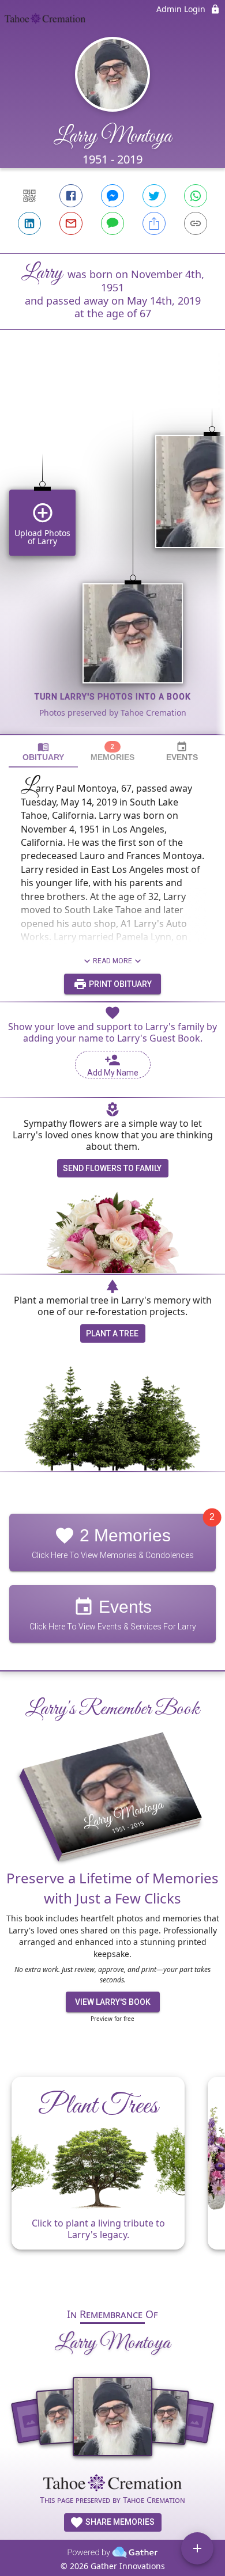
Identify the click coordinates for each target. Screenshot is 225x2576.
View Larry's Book (113, 2002)
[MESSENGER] (112, 196)
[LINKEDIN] (29, 223)
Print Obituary (119, 984)
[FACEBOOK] (71, 196)
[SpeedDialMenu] (197, 2548)
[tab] (43, 752)
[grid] (112, 552)
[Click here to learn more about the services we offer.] (112, 2484)
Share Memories (119, 2522)
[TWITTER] (154, 196)
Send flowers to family (112, 1168)
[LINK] (196, 223)
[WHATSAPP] (196, 196)
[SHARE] (154, 223)
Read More (112, 961)
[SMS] (112, 223)
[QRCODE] (29, 196)
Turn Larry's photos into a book (113, 697)
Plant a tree (112, 1333)
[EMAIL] (71, 223)
